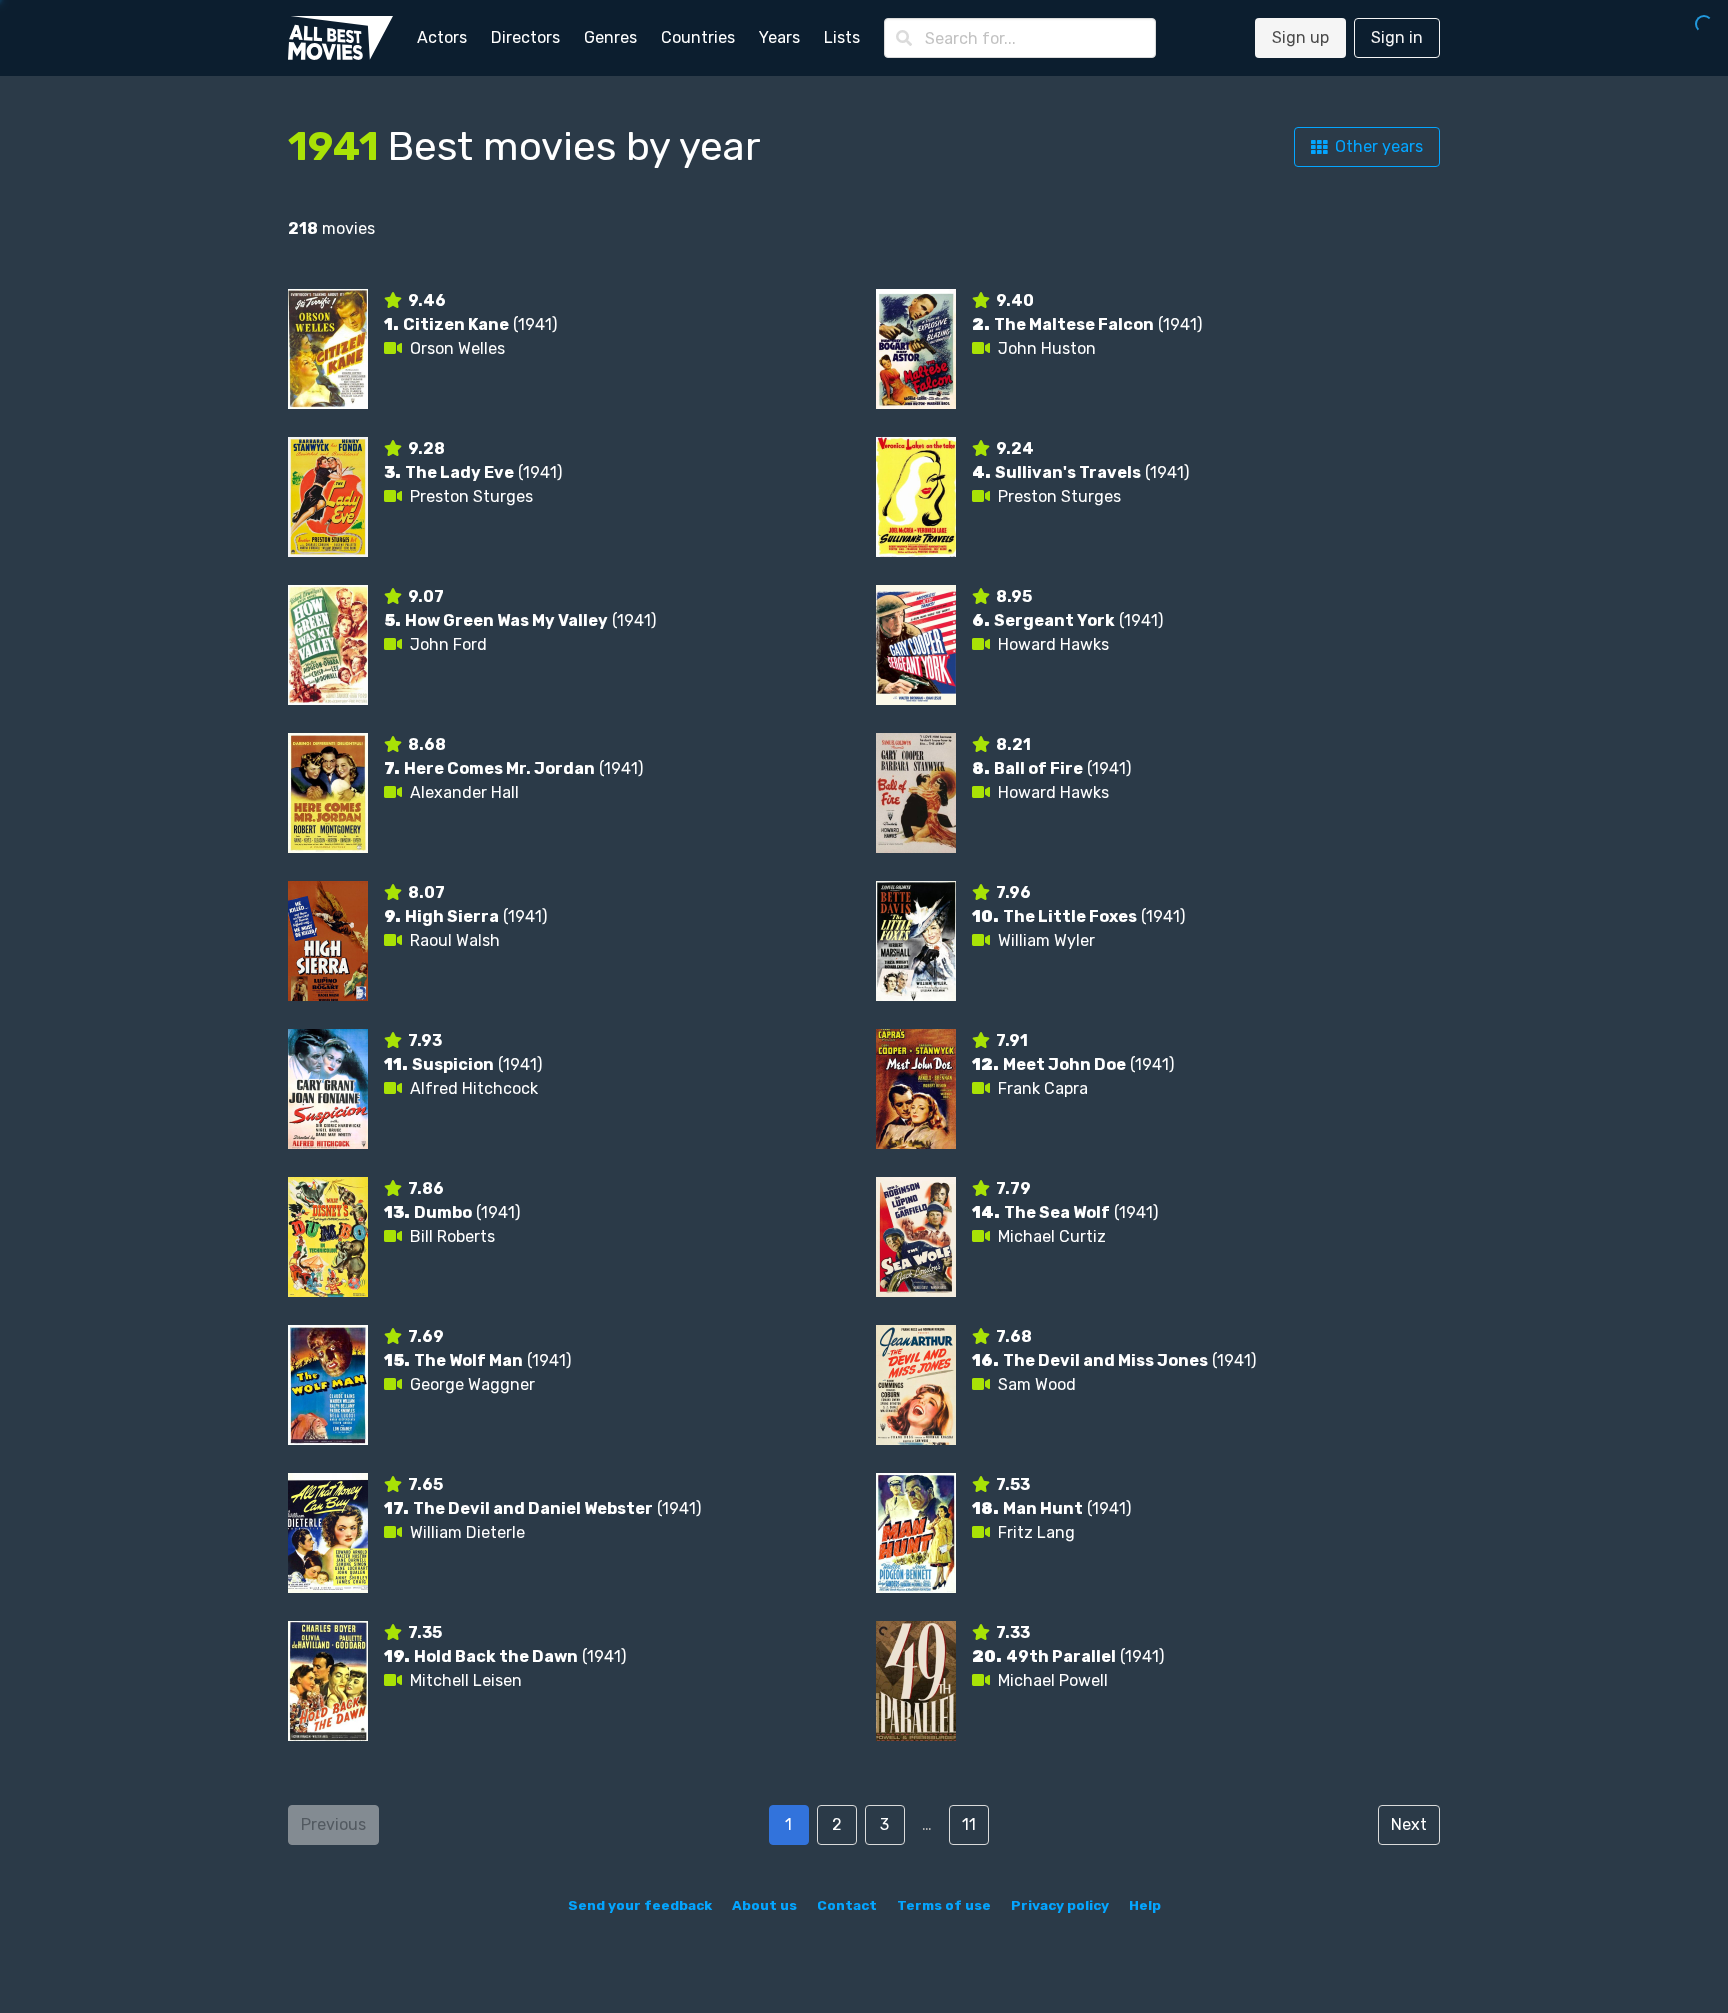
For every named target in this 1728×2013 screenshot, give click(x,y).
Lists (842, 37)
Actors (442, 37)
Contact (847, 1905)
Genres (610, 37)
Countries (698, 37)
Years (779, 37)
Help (1145, 1905)
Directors (525, 37)
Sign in (1397, 37)
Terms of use (944, 1905)
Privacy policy (1060, 1905)
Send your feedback (640, 1905)
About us (764, 1905)
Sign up (1300, 37)
